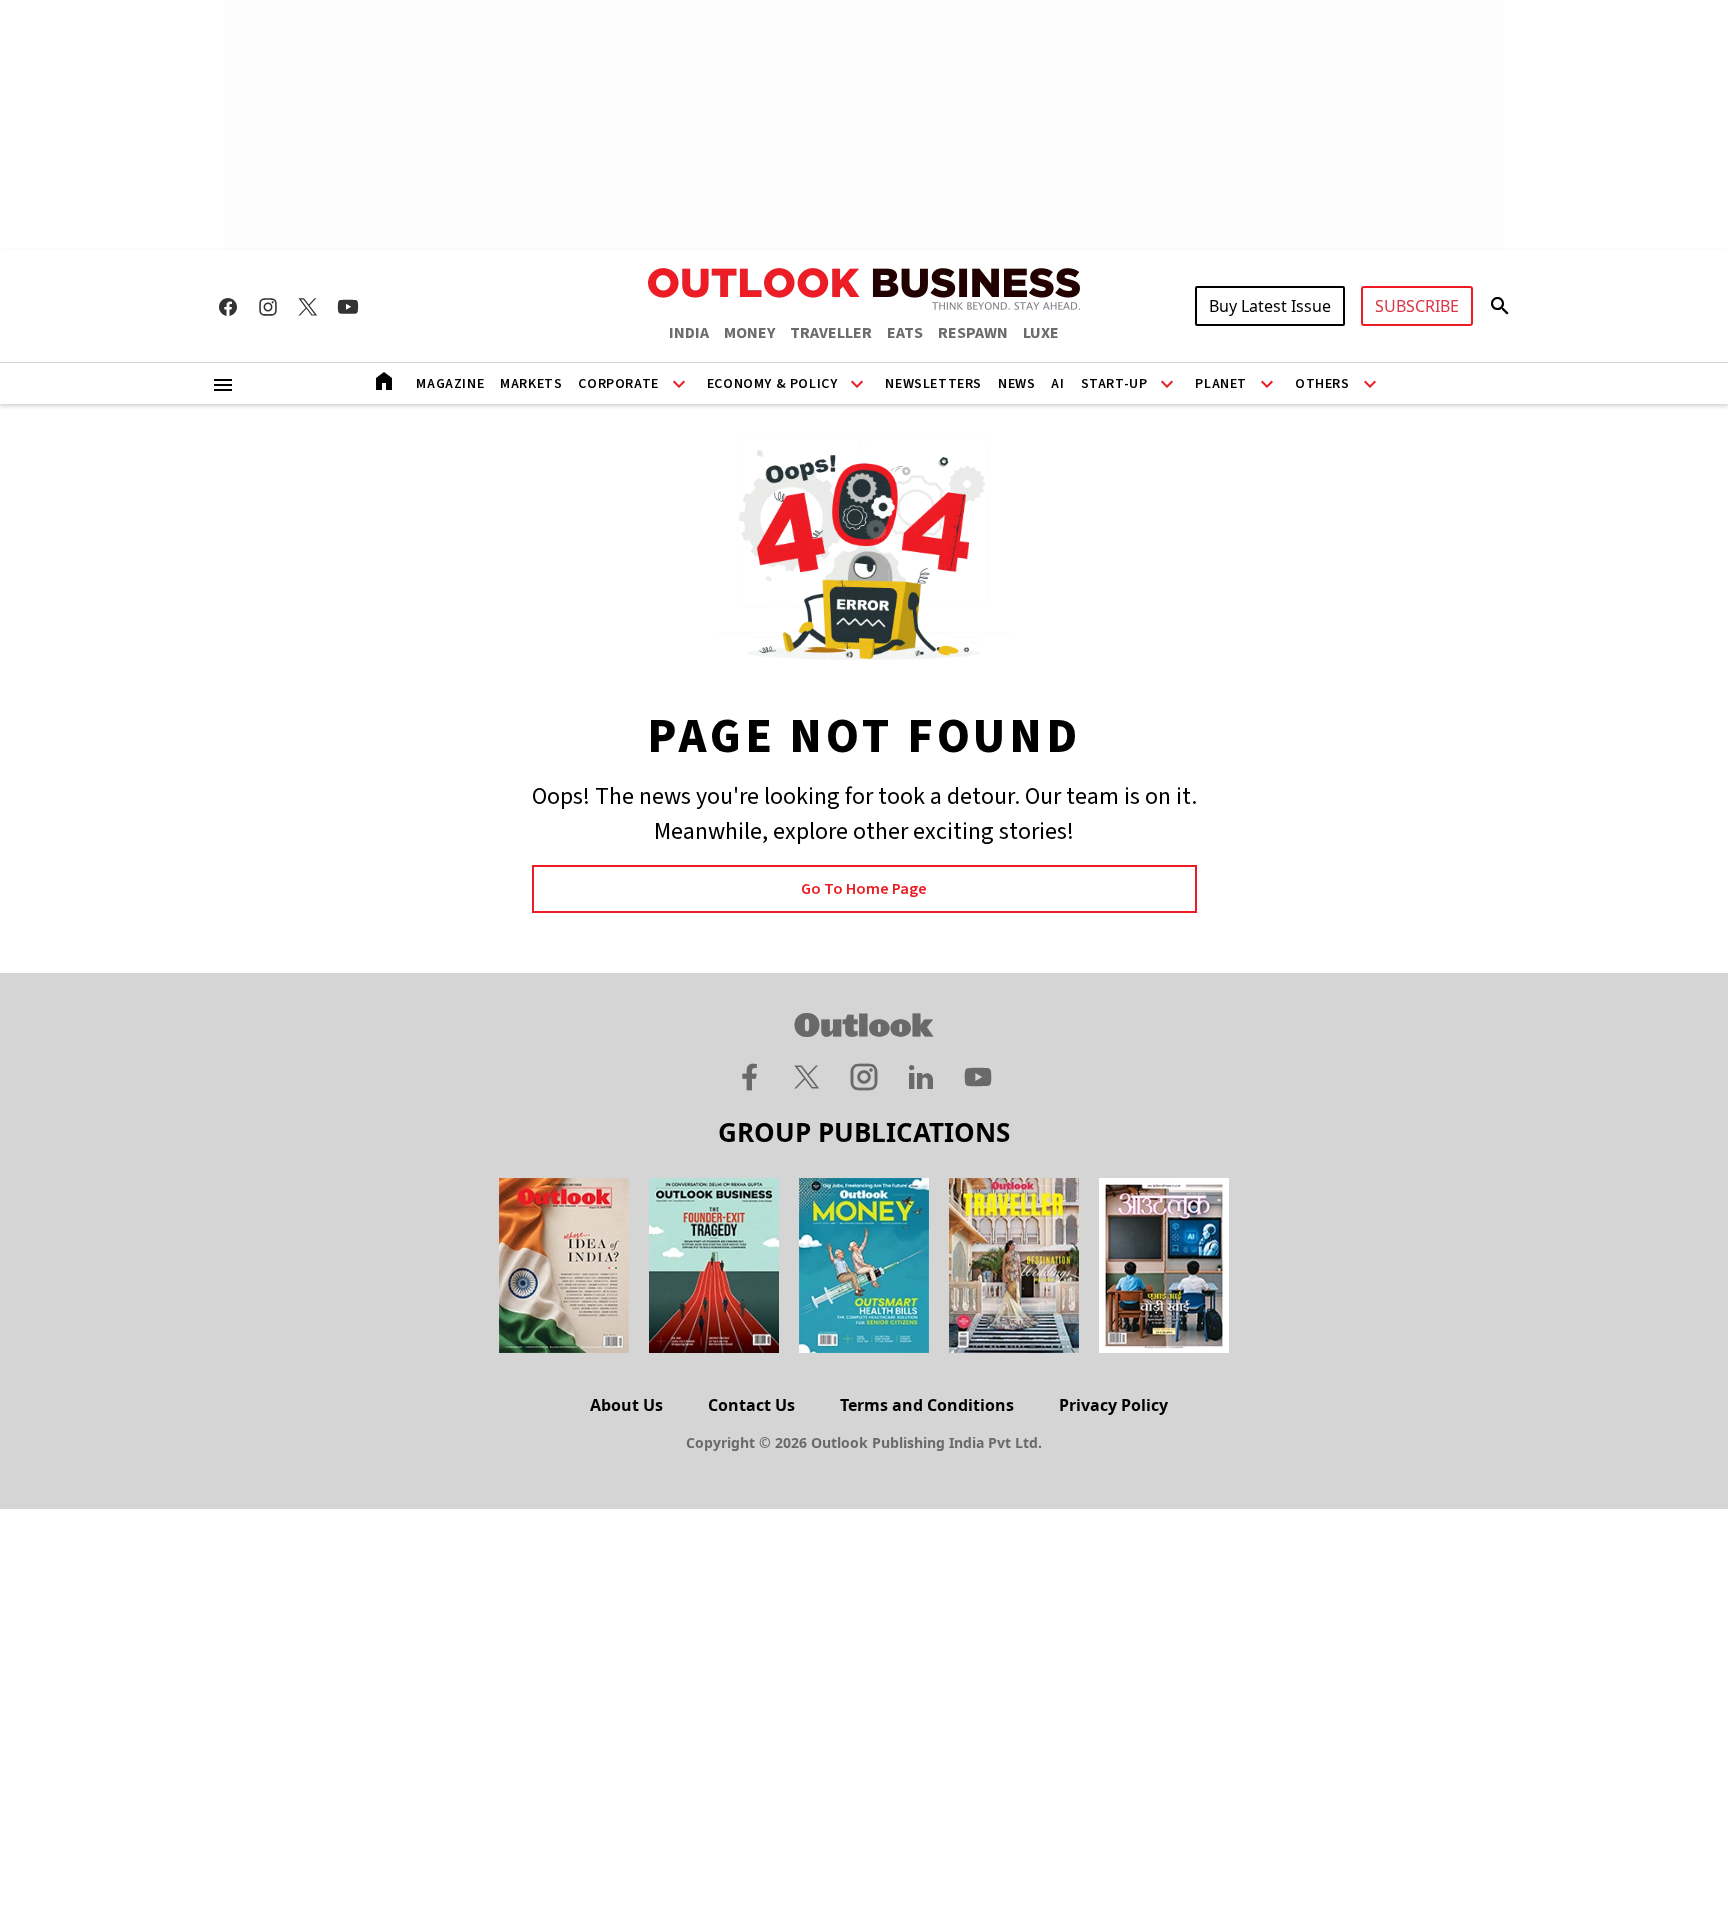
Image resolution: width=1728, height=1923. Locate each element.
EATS (905, 333)
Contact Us (751, 1405)
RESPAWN (973, 333)
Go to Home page (864, 889)
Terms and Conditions (927, 1405)
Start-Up (1114, 384)
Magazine (450, 384)
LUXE (1041, 333)
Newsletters (933, 384)
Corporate (618, 384)
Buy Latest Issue (1270, 306)
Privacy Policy (1113, 1405)
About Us (626, 1405)
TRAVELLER (831, 333)
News (1016, 384)
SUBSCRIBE (1417, 306)
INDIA (689, 333)
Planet (1221, 384)
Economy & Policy (772, 384)
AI (1057, 384)
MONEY (749, 333)
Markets (531, 384)
